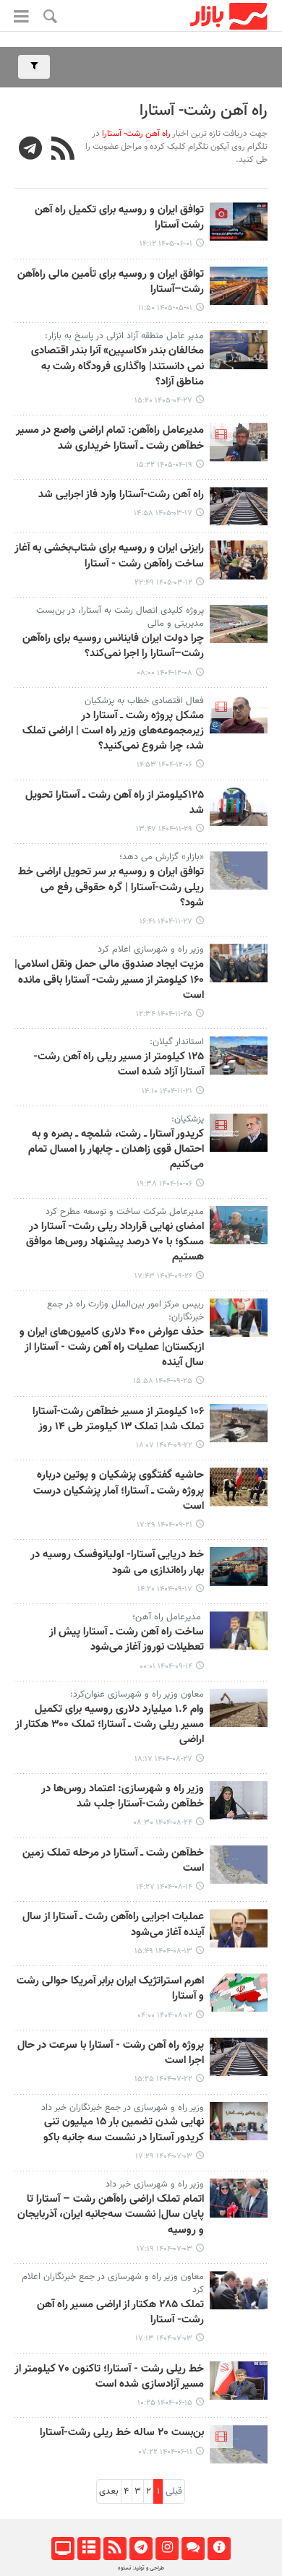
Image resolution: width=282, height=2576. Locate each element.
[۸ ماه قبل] (239, 1133)
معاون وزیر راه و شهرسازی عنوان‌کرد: (137, 1694)
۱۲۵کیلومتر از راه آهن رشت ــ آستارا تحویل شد (115, 803)
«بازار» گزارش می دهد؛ (162, 857)
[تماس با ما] (193, 2549)
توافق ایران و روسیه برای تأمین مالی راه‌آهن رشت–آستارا (111, 282)
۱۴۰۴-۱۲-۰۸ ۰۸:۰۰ (164, 673)
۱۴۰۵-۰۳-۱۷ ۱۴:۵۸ (163, 513)
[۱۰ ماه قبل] (239, 1993)
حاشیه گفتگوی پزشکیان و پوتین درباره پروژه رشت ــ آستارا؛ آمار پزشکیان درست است (119, 1491)
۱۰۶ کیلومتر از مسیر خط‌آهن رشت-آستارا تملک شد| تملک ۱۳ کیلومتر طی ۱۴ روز (118, 1420)
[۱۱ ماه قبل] (239, 2121)
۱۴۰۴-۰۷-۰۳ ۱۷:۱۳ (164, 2339)
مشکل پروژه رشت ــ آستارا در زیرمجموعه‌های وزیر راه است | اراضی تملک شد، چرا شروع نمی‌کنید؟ (113, 732)
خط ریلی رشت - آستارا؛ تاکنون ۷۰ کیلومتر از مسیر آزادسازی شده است (109, 2377)
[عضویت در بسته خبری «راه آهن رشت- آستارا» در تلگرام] (31, 150)
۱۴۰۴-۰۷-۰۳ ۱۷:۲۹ (164, 2157)
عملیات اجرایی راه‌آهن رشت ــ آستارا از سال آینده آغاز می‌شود (113, 1925)
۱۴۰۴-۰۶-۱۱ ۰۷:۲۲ (166, 2452)
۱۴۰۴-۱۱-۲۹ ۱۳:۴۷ (164, 829)
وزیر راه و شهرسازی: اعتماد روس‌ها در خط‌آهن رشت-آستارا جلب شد (123, 1797)
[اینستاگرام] (167, 2549)
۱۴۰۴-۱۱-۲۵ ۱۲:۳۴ (164, 1014)
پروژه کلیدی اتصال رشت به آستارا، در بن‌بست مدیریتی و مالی (120, 617)
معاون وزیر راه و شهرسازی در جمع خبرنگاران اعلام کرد (113, 2283)
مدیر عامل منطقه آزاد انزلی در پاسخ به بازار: (124, 336)
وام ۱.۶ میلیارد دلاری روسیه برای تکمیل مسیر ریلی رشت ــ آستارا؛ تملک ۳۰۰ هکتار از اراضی (110, 1725)
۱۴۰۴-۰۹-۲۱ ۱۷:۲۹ (164, 1525)
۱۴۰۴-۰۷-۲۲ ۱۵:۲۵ (163, 2079)
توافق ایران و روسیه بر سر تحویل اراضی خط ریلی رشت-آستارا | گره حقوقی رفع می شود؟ (111, 888)
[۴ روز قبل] (239, 221)
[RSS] (63, 150)
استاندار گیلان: (177, 1042)
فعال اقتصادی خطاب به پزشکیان (144, 701)
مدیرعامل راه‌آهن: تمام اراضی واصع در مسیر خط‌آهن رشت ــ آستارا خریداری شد (110, 438)
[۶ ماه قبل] (239, 624)
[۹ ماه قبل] (239, 1708)
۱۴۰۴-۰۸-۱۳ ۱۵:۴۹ (163, 1951)
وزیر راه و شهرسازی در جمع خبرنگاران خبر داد (123, 2108)
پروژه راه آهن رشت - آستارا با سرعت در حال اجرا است (111, 2053)
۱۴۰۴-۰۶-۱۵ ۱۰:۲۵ (165, 2403)
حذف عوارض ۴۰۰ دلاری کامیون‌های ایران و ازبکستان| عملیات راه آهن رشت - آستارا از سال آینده (112, 1348)
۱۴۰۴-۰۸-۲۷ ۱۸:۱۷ (163, 1759)
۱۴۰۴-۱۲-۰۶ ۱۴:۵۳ (164, 765)
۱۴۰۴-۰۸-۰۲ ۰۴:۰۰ (165, 2016)
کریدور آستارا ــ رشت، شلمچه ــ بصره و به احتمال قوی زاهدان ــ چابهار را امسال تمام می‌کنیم (116, 1150)
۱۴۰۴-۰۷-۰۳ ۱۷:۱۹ (164, 2249)
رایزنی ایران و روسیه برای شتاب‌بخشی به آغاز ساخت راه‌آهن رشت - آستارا (109, 556)
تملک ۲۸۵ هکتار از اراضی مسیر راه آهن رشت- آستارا (120, 2313)
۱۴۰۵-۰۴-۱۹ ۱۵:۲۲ (164, 465)
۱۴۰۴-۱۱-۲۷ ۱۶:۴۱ (166, 922)
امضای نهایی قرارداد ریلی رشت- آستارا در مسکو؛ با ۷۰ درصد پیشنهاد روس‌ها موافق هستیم (115, 1242)
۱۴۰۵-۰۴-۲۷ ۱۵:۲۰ (163, 401)
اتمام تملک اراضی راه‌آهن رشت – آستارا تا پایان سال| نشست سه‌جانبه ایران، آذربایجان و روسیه (111, 2215)
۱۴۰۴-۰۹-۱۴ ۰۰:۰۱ (166, 1667)
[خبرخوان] (115, 2549)
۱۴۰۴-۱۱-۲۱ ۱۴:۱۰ (167, 1091)
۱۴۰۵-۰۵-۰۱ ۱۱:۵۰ (165, 308)
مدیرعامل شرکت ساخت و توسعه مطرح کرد (125, 1212)
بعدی (109, 2491)
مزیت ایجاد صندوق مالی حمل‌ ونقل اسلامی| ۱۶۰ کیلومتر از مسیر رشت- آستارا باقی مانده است (109, 980)
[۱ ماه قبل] (239, 286)
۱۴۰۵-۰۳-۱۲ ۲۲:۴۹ (163, 583)
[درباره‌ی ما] (219, 2549)
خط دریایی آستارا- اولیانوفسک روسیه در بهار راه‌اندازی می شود (117, 1563)
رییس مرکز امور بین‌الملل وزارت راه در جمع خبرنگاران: (125, 1311)
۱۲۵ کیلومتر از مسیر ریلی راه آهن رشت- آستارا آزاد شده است (119, 1065)
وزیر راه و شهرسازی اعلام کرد (151, 949)
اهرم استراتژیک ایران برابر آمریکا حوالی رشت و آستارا (110, 1989)
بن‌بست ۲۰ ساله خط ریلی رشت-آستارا (122, 2433)
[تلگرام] (141, 2549)
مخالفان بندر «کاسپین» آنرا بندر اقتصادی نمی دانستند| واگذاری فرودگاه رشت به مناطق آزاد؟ (117, 367)
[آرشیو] (89, 2549)
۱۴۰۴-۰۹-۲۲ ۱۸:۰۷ (164, 1446)
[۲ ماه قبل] (239, 506)
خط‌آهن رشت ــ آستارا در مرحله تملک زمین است (113, 1861)
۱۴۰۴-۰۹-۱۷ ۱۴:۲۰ (165, 1589)
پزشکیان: (188, 1119)
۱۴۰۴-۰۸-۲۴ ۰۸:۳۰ (163, 1823)
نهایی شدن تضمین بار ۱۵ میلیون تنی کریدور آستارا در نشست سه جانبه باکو (124, 2130)
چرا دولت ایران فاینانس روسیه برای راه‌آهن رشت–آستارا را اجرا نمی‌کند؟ (113, 646)
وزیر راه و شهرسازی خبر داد (155, 2184)
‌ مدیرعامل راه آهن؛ (168, 1617)
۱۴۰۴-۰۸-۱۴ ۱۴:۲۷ (164, 1887)
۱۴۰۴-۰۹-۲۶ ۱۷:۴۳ (163, 1276)
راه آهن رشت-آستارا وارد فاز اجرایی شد (121, 495)
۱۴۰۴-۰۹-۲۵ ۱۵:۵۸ (163, 1381)
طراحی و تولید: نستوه (141, 2568)
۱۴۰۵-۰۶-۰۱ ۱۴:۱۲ (166, 244)
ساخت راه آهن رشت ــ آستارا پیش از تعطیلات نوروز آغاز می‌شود (127, 1640)
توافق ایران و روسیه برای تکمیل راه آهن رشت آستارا (119, 218)
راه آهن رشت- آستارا (204, 111)
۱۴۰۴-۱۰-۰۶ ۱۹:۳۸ (164, 1184)
